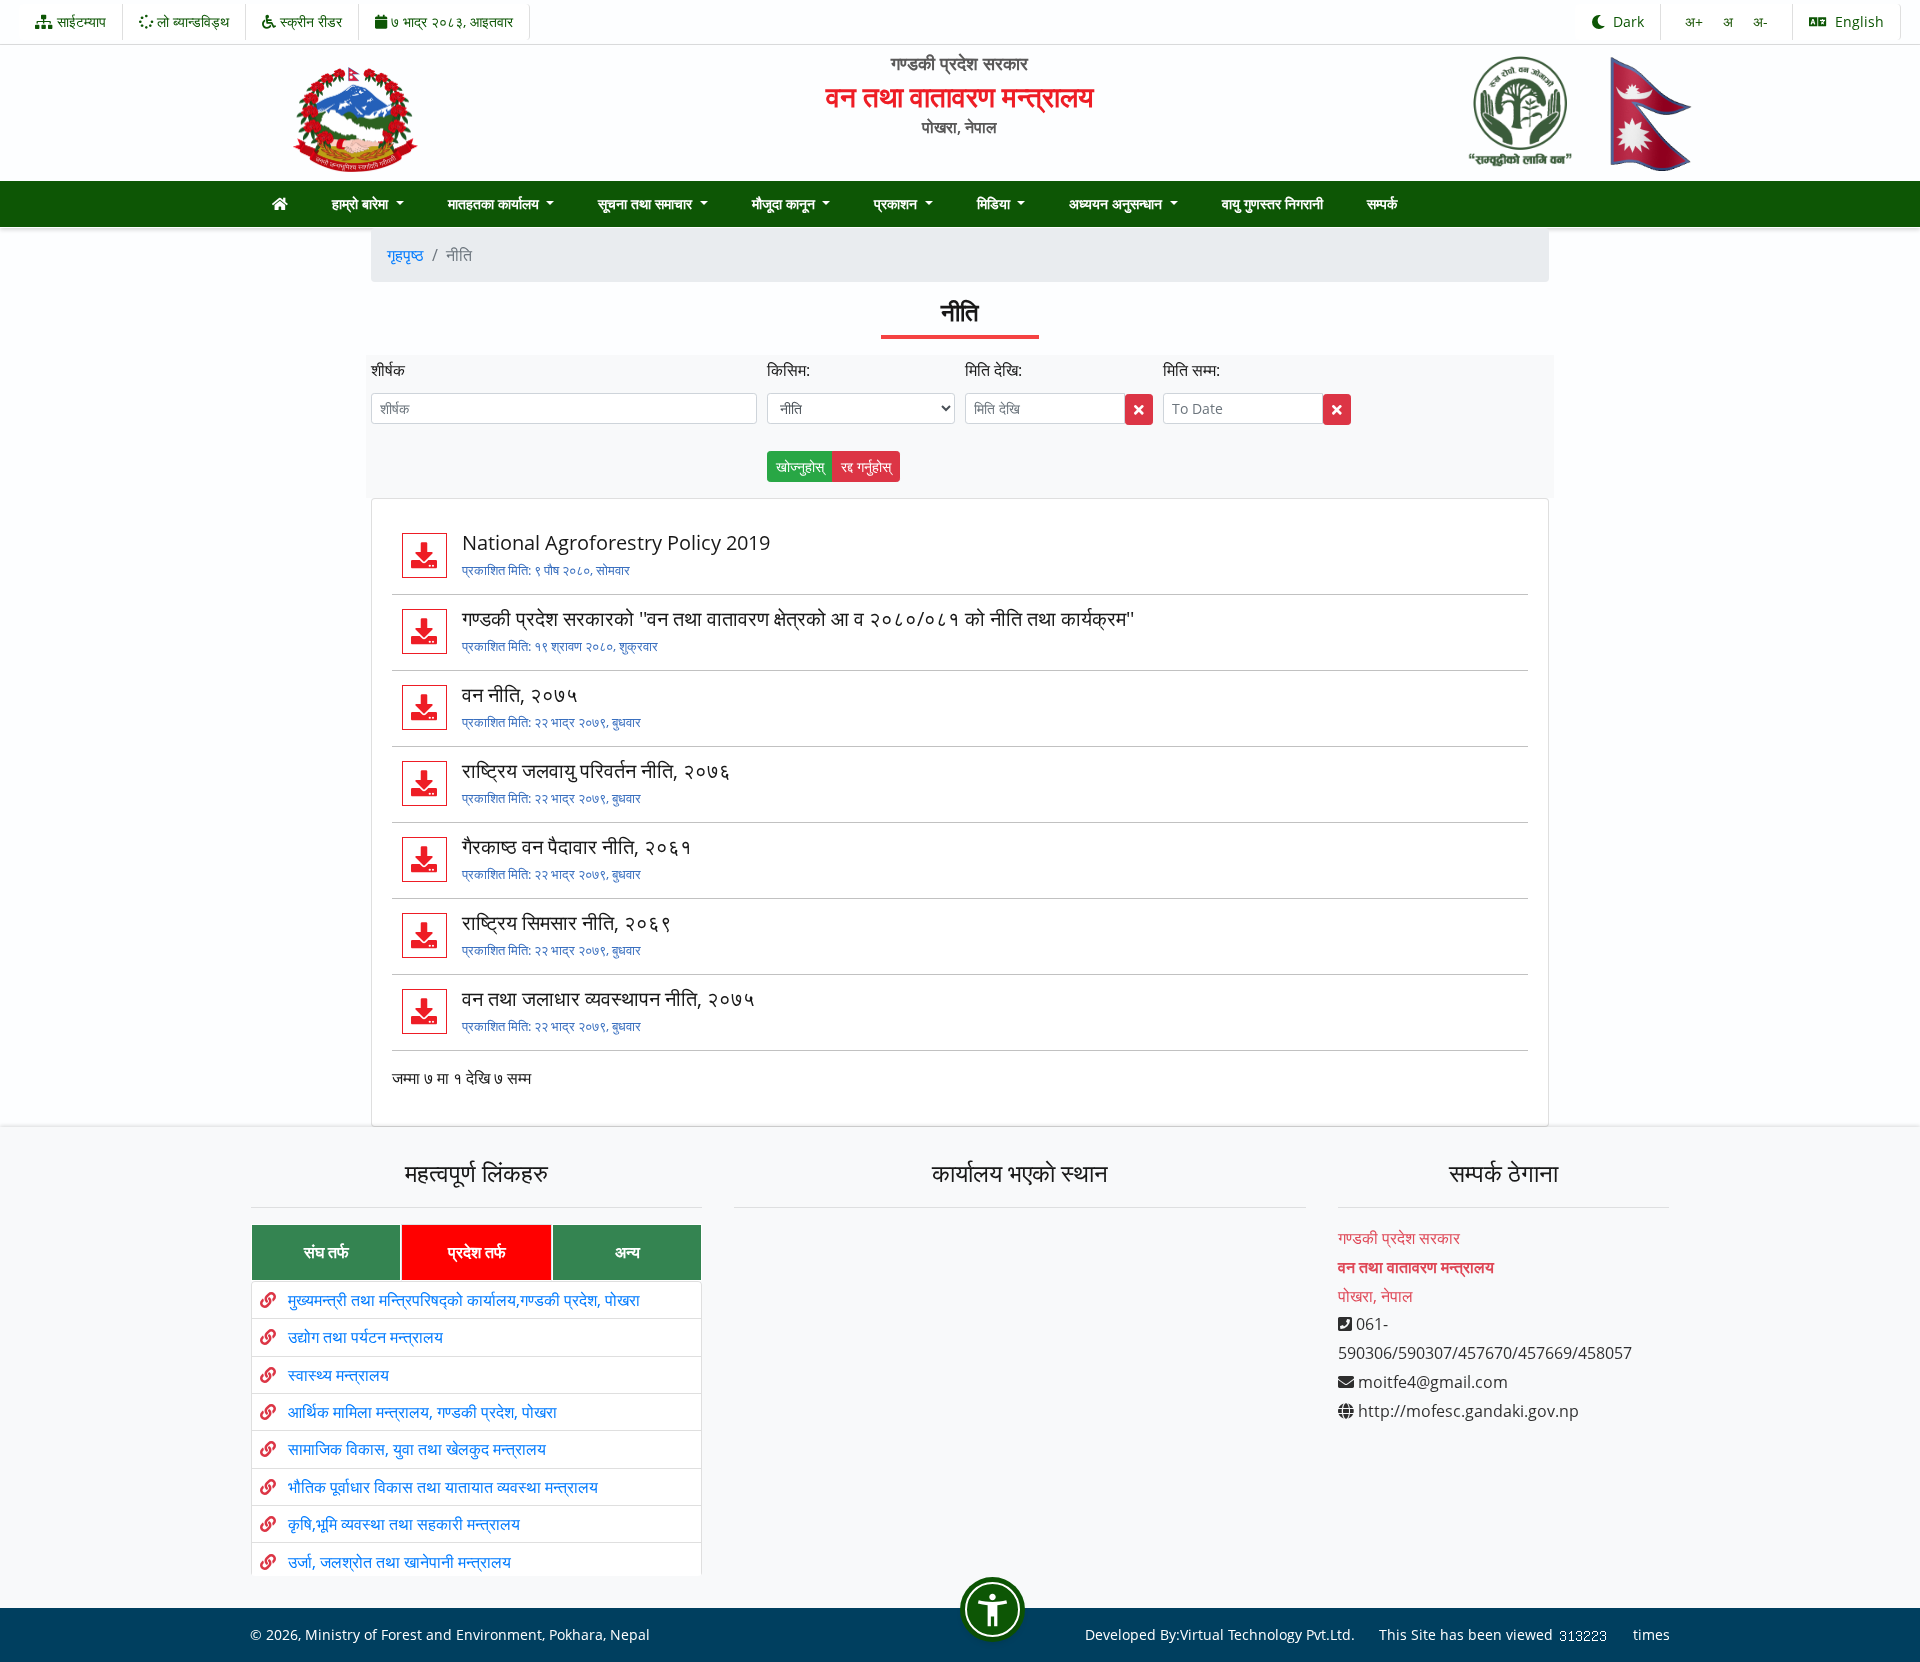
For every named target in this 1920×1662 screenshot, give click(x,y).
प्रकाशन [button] (897, 203)
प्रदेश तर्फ (477, 1252)
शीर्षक (388, 370)
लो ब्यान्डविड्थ (191, 21)
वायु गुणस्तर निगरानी (1272, 203)
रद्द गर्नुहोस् (866, 466)
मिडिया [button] (995, 203)
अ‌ (1730, 21)
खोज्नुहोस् (800, 466)
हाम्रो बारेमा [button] (362, 203)
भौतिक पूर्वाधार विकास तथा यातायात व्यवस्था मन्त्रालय (443, 1487)
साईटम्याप (79, 21)
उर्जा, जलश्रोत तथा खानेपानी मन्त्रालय (399, 1562)
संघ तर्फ (326, 1252)
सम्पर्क (1382, 203)
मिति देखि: (993, 370)
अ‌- (1760, 21)
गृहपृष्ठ (405, 255)
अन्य (627, 1252)
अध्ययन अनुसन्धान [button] (1117, 203)
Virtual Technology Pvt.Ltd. (1267, 1634)
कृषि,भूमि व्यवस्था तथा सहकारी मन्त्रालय (404, 1525)
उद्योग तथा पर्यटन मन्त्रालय (365, 1338)
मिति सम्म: (1191, 370)
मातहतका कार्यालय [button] (495, 203)
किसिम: (788, 370)
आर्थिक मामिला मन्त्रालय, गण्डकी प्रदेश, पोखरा (422, 1413)
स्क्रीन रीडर (309, 21)
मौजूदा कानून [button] (785, 203)
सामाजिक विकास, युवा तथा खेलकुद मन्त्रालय (417, 1450)
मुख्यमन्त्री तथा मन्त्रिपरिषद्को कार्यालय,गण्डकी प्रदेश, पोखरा (464, 1300)
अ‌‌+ (1696, 21)
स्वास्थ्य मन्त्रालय (338, 1375)
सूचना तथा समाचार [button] (647, 203)
